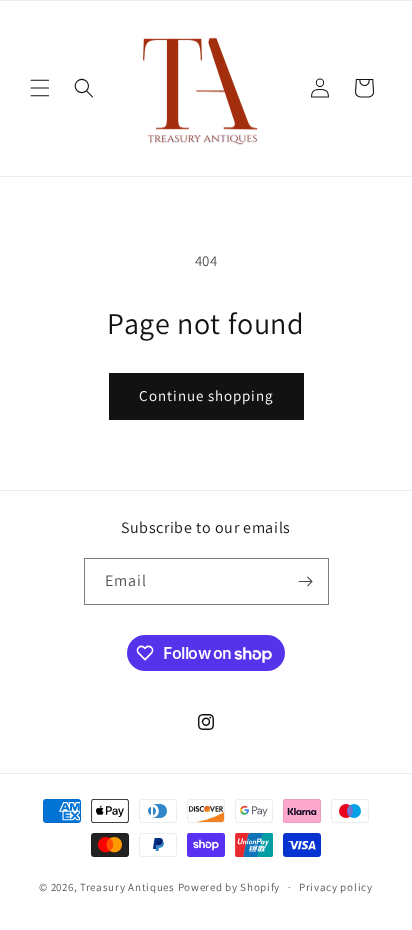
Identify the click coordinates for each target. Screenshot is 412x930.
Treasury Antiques (127, 887)
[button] (40, 88)
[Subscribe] (306, 581)
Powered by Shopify (229, 887)
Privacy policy (336, 887)
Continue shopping (206, 395)
